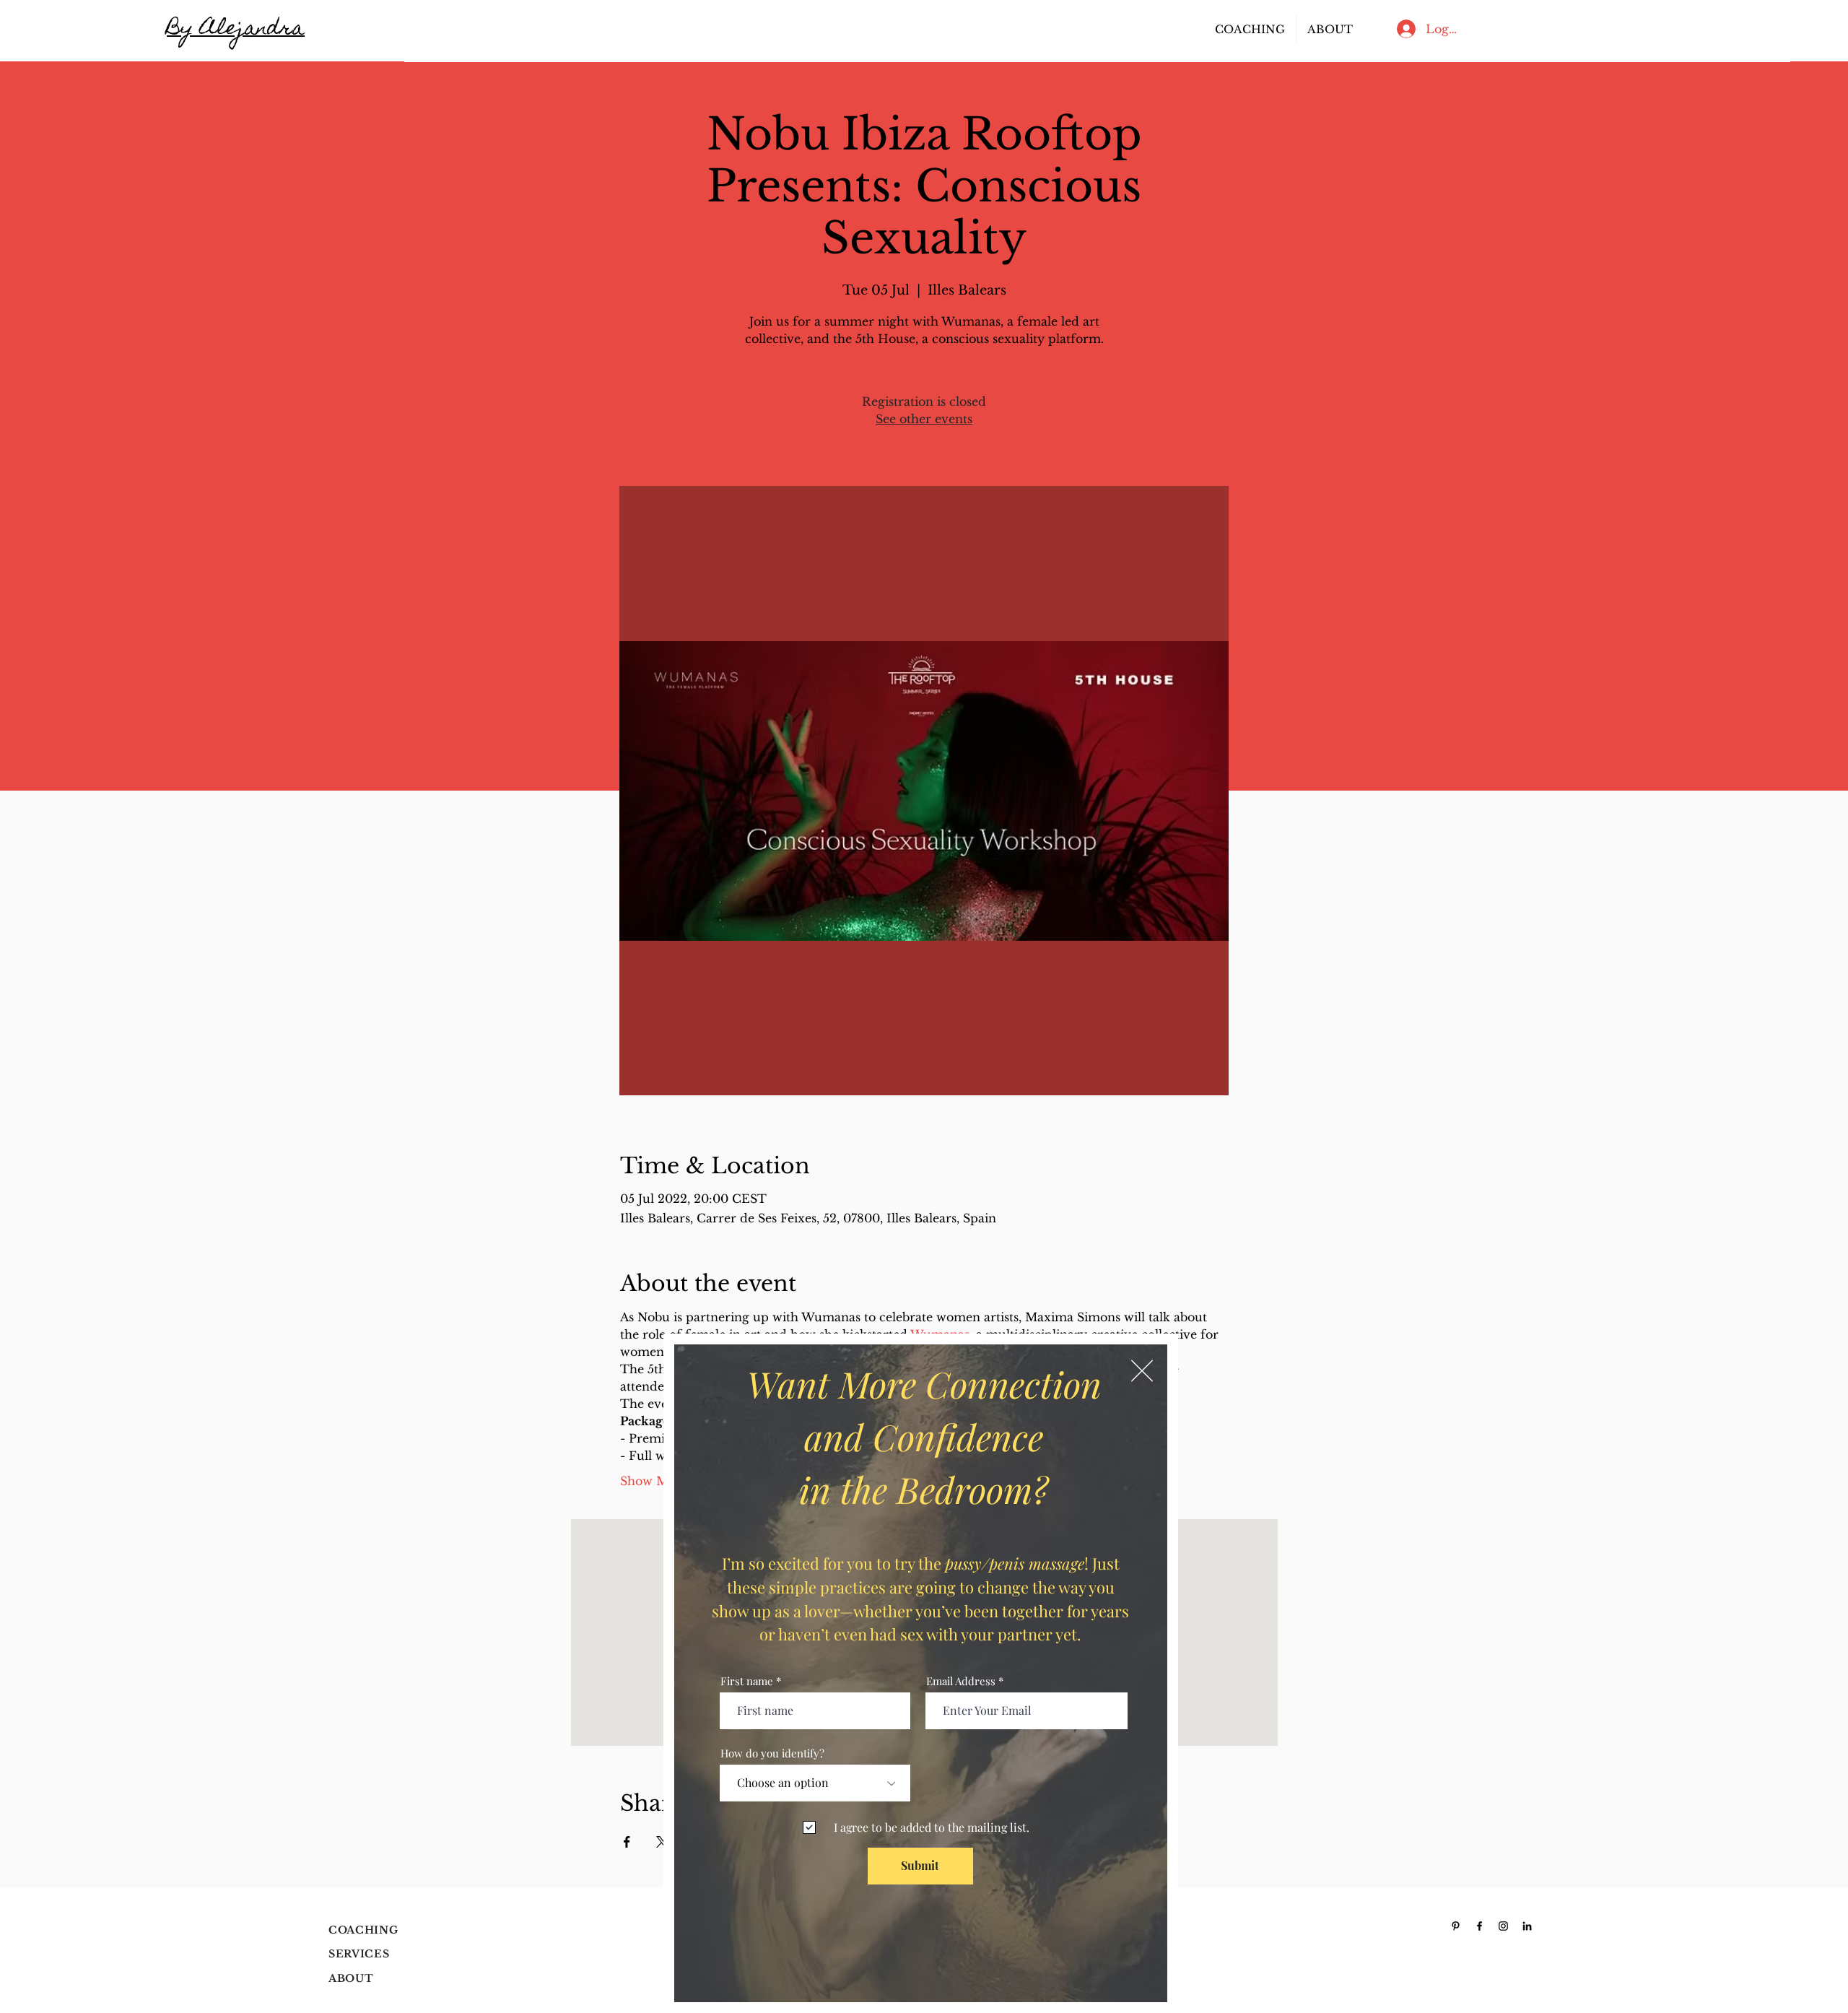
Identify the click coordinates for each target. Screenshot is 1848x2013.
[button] (1142, 1371)
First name (747, 1681)
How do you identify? (772, 1753)
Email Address (961, 1681)
